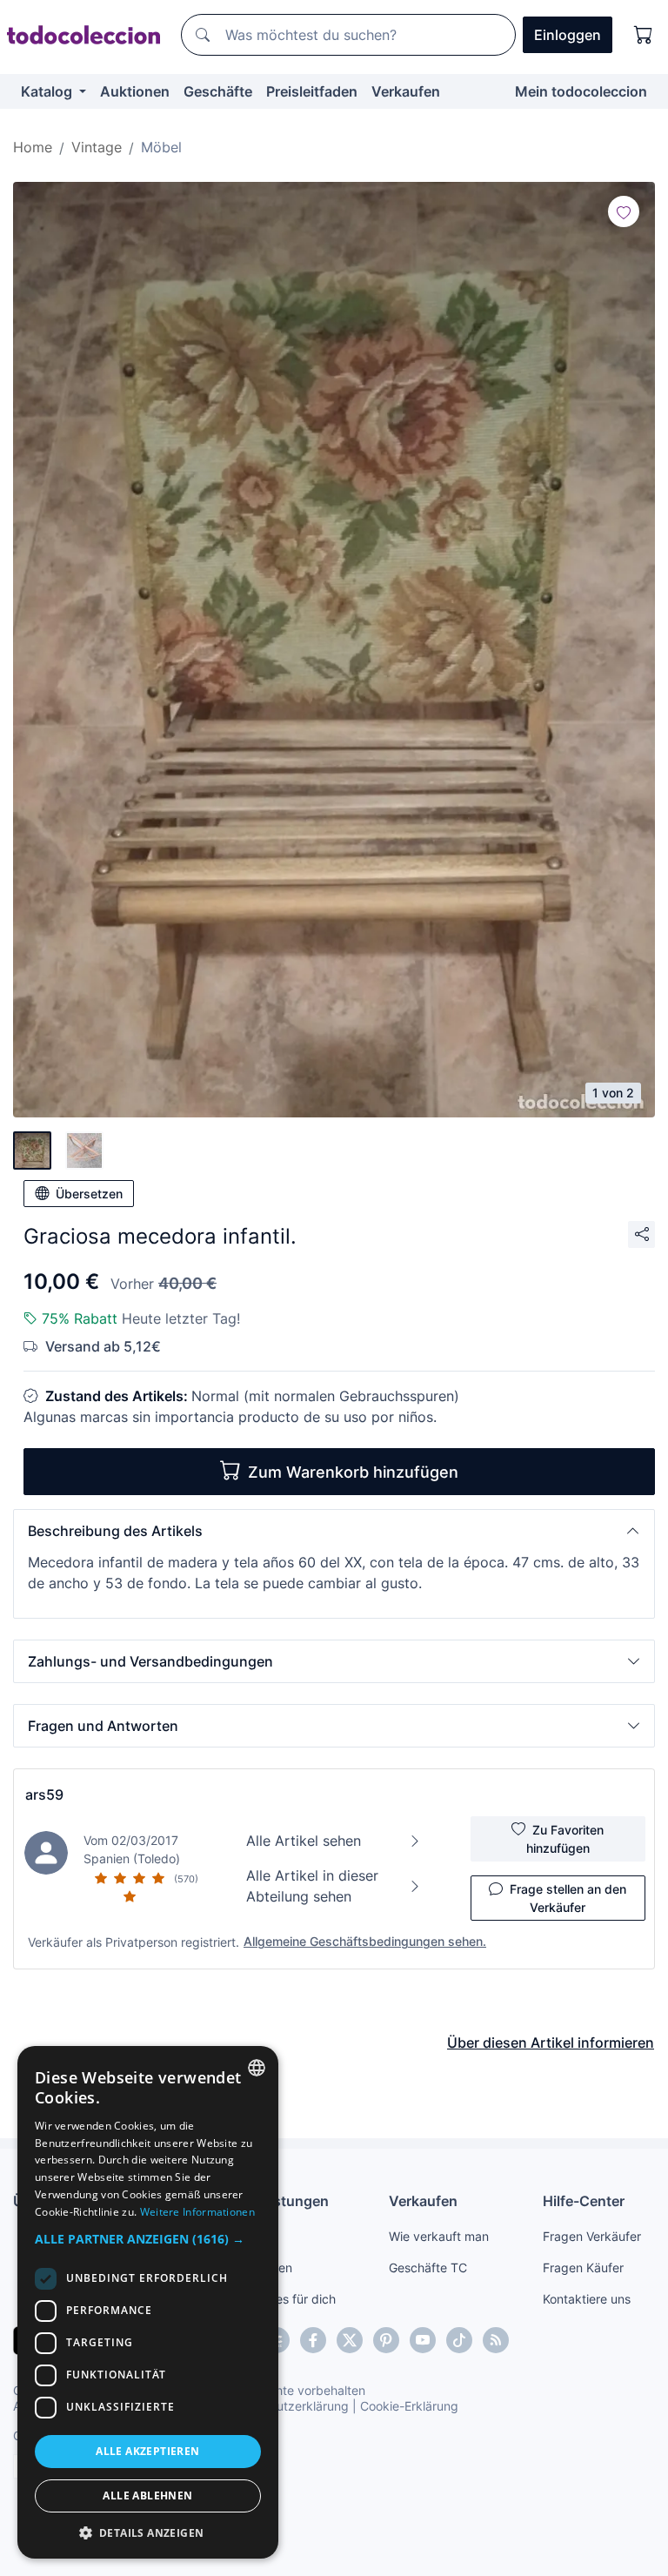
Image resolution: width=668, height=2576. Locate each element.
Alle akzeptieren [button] (147, 2451)
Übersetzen (89, 1194)
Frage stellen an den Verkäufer (568, 1898)
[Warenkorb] (644, 35)
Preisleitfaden (312, 91)
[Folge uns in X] (350, 2340)
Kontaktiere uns (587, 2299)
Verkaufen (406, 91)
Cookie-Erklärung (409, 2406)
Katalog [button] (48, 91)
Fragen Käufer (583, 2267)
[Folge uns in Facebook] (313, 2340)
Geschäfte (218, 91)
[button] (334, 1531)
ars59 (44, 1794)
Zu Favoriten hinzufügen (565, 1839)
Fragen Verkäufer (592, 2236)
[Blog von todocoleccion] (496, 2340)
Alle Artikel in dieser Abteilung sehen (312, 1886)
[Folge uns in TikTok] (459, 2340)
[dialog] (148, 2302)
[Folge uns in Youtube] (423, 2340)
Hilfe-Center (584, 2201)
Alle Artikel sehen (304, 1841)
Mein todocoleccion (581, 91)
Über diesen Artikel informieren (551, 2043)
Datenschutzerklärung (286, 2406)
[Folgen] (624, 211)
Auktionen (135, 91)
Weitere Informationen (197, 2212)
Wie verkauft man (439, 2236)
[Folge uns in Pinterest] (386, 2340)
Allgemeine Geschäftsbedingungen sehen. (365, 1941)
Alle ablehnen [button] (147, 2495)
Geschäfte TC (428, 2267)
